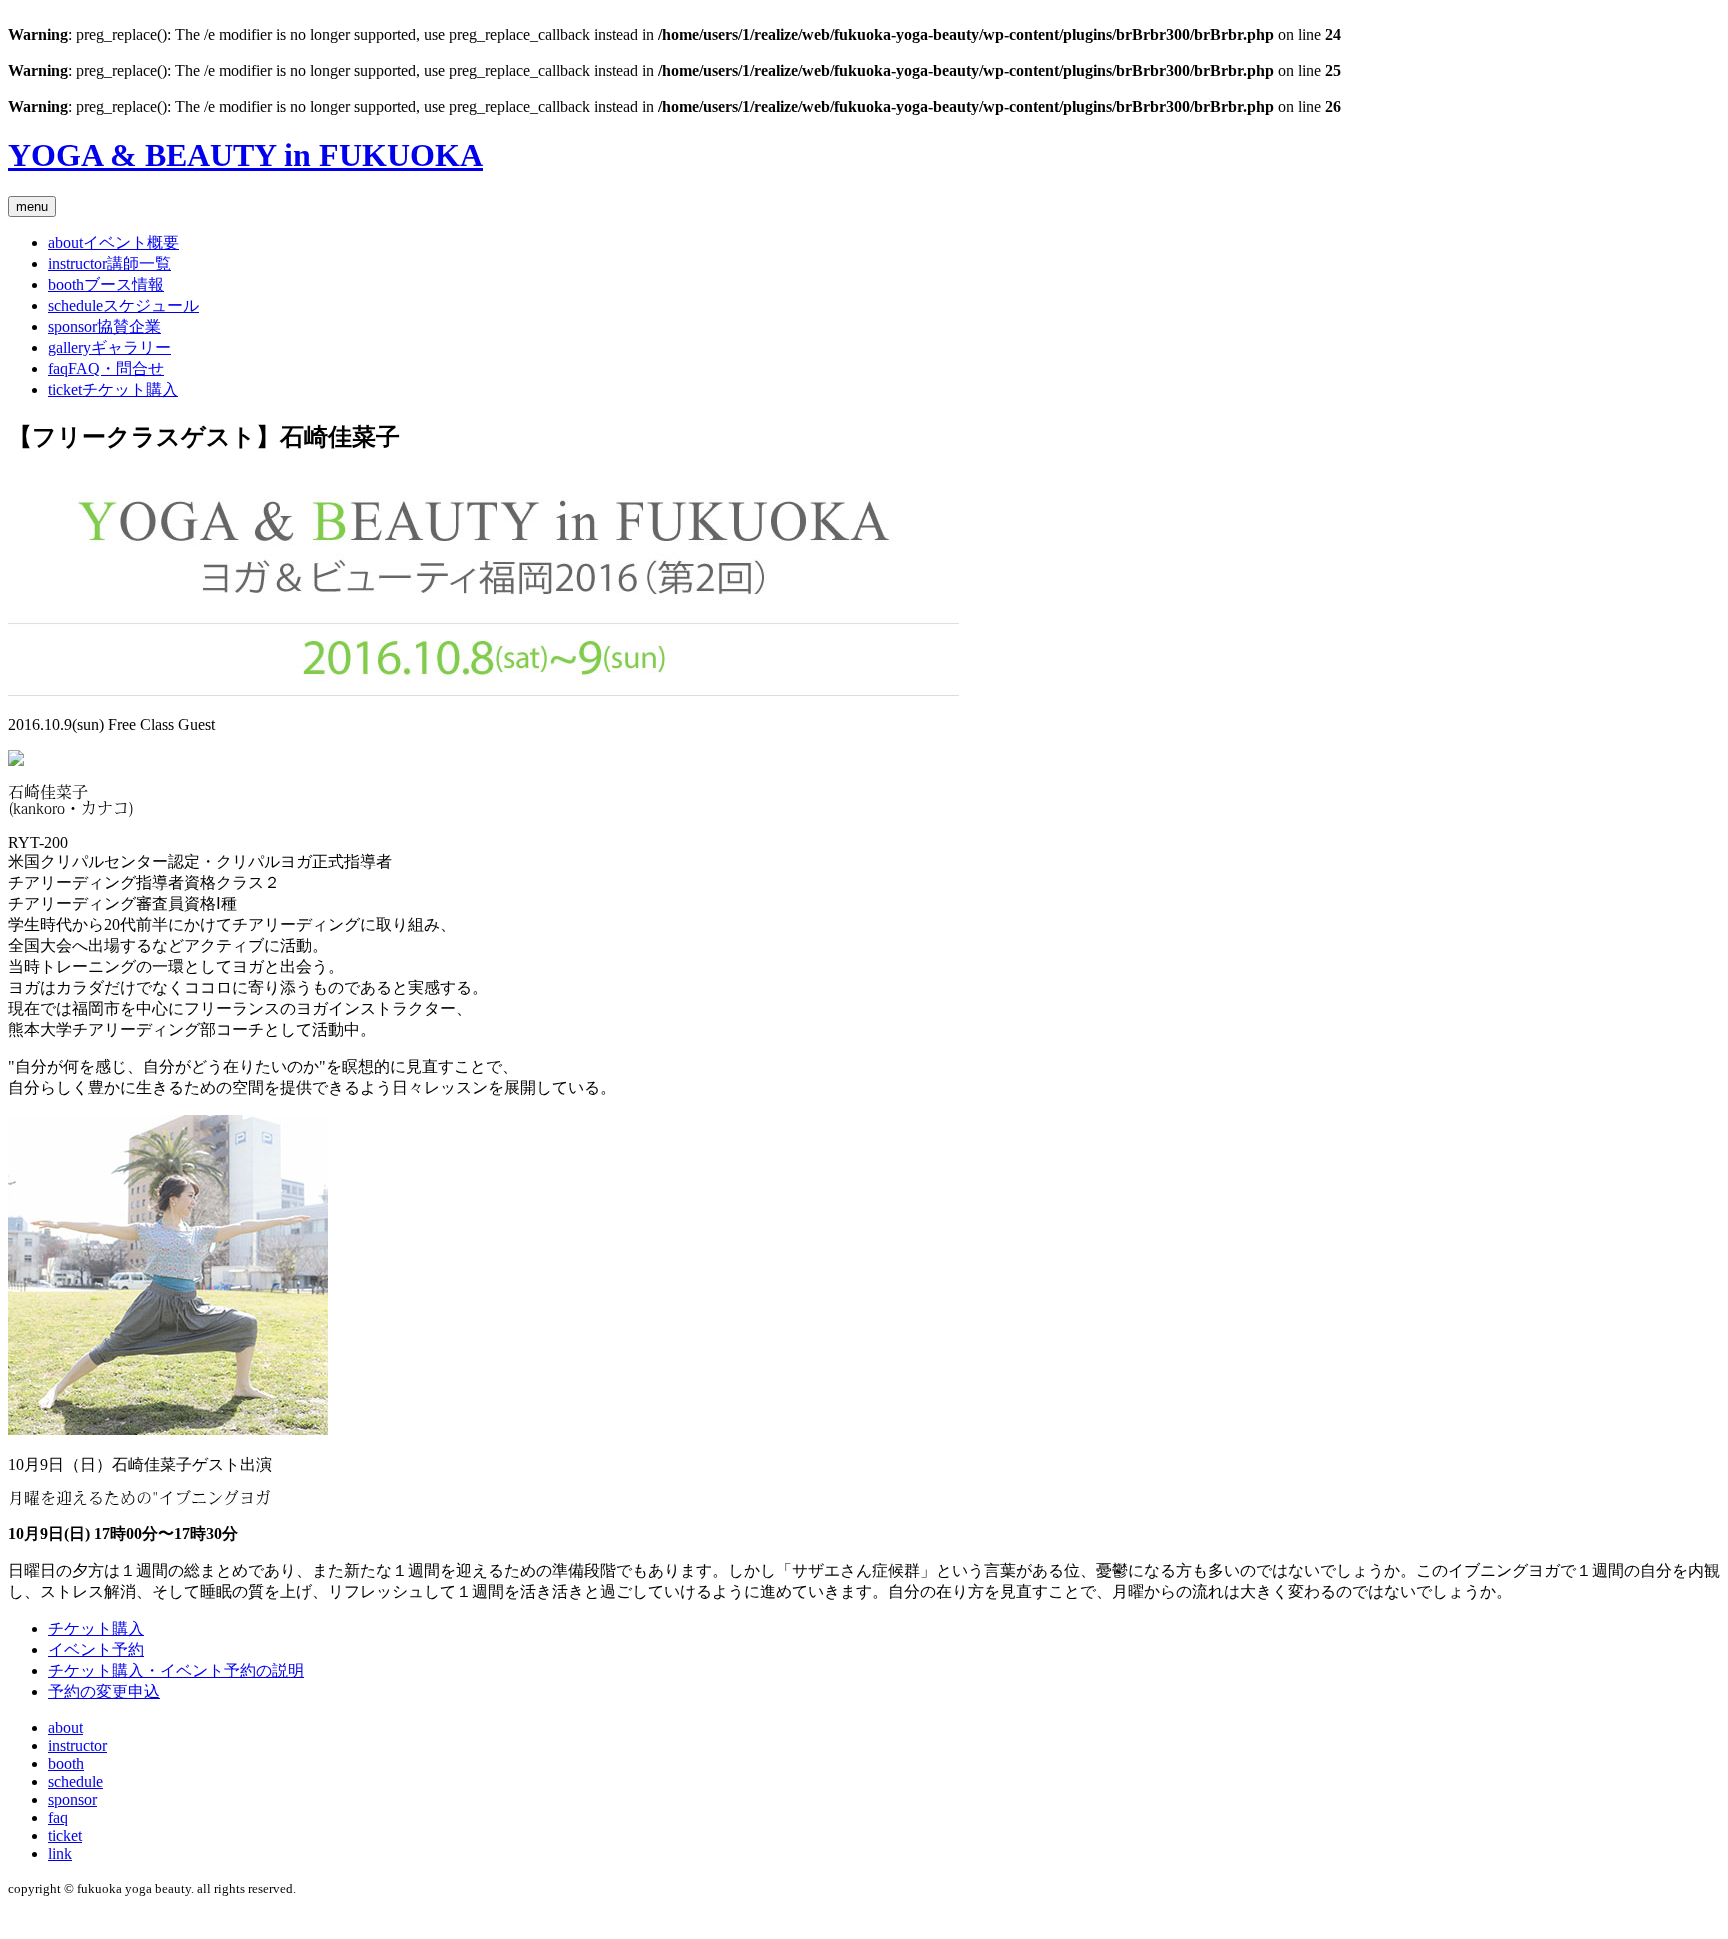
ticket (65, 1835)
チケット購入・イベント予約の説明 (176, 1670)
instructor (77, 1745)
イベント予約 (96, 1649)
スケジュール (123, 305)
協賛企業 (104, 326)
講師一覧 (109, 263)
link (60, 1853)
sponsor (72, 1799)
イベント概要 (113, 242)
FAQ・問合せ (106, 368)
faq (58, 1817)
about (65, 1727)
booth (66, 1763)
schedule (75, 1781)
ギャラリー (109, 347)
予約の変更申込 (104, 1691)
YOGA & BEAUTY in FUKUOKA (245, 155)
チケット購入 (113, 389)
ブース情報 (106, 284)
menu (32, 206)
